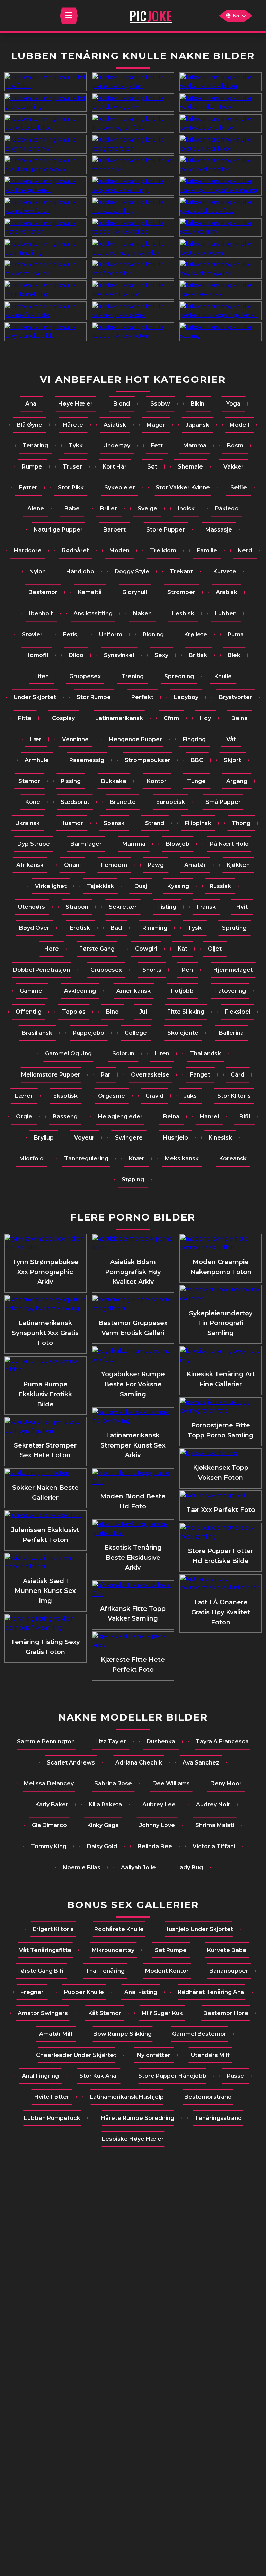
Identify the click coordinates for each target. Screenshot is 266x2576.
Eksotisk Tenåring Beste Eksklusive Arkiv (133, 1558)
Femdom (114, 865)
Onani (72, 865)
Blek (234, 655)
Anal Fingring (40, 2076)
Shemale (190, 467)
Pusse (236, 2076)
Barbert (114, 530)
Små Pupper (223, 802)
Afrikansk (30, 865)
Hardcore (28, 550)
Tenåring (35, 446)
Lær (36, 739)
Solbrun (123, 1054)
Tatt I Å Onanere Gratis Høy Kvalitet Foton (221, 1612)
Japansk (197, 425)
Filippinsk (198, 823)
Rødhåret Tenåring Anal (212, 1992)
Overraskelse (150, 1075)
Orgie (24, 1117)
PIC (151, 16)
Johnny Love (157, 1825)
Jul (143, 1012)
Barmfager (86, 844)
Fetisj (71, 634)
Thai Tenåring (105, 1971)
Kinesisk (220, 1138)
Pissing (71, 781)
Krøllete (196, 634)
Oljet (215, 949)
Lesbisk (183, 613)
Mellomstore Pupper (51, 1075)
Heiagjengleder (120, 1117)
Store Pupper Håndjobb (172, 2076)
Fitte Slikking (186, 1012)
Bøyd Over (34, 928)
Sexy (161, 655)
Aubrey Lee (159, 1804)
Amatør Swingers (43, 2013)
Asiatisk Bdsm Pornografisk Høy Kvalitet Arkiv (133, 1272)
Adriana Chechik (139, 1763)
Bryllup (44, 1138)
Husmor (72, 823)
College (136, 1033)
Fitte (25, 718)
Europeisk (171, 802)
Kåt (183, 949)
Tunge (196, 781)
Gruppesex (85, 676)
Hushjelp (176, 1138)
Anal (32, 404)
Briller (109, 509)
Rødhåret (76, 550)
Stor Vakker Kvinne (183, 487)
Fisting (167, 907)
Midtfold (32, 1158)
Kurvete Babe (227, 1950)
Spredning (179, 676)
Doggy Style (132, 572)
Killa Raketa (105, 1804)
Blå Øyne (29, 425)
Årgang (237, 781)
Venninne (75, 739)
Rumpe (32, 467)
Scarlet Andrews (71, 1763)
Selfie (239, 487)
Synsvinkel (119, 655)
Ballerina (231, 1033)
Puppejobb (88, 1033)
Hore (52, 949)
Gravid (154, 1096)
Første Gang (97, 949)
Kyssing (178, 886)
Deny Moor (226, 1783)
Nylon (38, 572)
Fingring (194, 739)
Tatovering (230, 991)
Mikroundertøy (113, 1950)
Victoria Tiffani (214, 1846)
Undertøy (117, 446)
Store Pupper (166, 530)
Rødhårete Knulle (119, 1929)
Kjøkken (238, 865)
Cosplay (63, 718)
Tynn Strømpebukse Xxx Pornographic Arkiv (45, 1272)
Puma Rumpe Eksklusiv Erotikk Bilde (45, 1394)
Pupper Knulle (84, 1992)
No (236, 16)
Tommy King (49, 1846)
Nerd (245, 550)
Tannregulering (86, 1158)
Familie (207, 550)
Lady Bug (190, 1867)
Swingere (129, 1138)
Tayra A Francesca (222, 1741)
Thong (241, 823)
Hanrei (209, 1117)
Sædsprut (75, 802)
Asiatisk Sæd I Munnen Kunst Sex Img (45, 1591)
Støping (133, 1180)
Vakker (234, 467)
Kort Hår (115, 467)
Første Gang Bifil (41, 1971)
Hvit (242, 907)
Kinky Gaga (103, 1825)
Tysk (195, 928)
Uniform (111, 634)
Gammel (32, 991)
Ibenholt (41, 613)
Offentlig (29, 1012)
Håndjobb (80, 572)
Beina (240, 718)
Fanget (200, 1075)
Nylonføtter (154, 2055)
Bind (112, 1012)
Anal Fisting (141, 1992)
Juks (190, 1096)
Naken (142, 613)
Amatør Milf (56, 2034)
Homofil (37, 655)
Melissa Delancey (49, 1783)
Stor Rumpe (94, 697)
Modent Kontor (167, 1971)
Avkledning (80, 991)
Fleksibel (238, 1012)
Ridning (153, 634)
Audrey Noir (213, 1804)
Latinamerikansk (119, 718)
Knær (137, 1158)
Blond (122, 404)
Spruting (234, 928)
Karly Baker (52, 1804)
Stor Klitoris (234, 1096)
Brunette (123, 802)
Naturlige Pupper (58, 530)
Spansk (114, 823)
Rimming (155, 928)
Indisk (186, 509)
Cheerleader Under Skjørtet (76, 2055)
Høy (205, 718)
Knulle (223, 676)
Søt (152, 467)
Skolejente (183, 1033)
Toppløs (74, 1012)
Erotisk (80, 928)
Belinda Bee (155, 1846)
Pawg (156, 865)
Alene (36, 509)
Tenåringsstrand (218, 2118)
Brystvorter (236, 697)
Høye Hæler (76, 404)
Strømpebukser (148, 760)
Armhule (37, 760)
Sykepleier (120, 487)
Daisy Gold (102, 1846)
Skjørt (232, 760)
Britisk (198, 655)
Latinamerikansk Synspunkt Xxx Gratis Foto (45, 1333)
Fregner (32, 1992)
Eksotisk (65, 1096)
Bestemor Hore (226, 2013)
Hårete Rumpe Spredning (138, 2118)
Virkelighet (51, 886)
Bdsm (235, 446)
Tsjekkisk (100, 886)
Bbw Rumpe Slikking (122, 2034)
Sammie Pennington (46, 1741)
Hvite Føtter (52, 2097)
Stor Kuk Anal (99, 2076)
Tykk (76, 446)
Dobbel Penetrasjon (41, 970)
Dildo (76, 655)
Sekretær (123, 907)
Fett (157, 446)
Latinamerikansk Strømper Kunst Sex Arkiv (133, 1445)
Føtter (28, 487)
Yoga (233, 404)
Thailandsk (205, 1054)
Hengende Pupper (136, 739)
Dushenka (161, 1741)
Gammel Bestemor (199, 2034)
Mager (156, 425)
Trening (132, 676)
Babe (72, 509)
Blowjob (178, 844)
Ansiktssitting (93, 613)
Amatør (195, 865)
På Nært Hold (229, 844)
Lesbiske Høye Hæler (133, 2139)
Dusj (141, 886)
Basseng (65, 1117)
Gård (238, 1075)
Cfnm (171, 718)
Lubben (226, 613)
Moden (119, 550)
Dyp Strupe (34, 844)
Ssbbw (160, 404)
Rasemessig (87, 760)
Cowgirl (146, 949)
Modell (239, 425)
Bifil (245, 1117)
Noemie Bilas (82, 1867)
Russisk (220, 886)
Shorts (152, 970)
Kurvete (225, 572)
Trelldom (163, 550)
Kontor (157, 781)
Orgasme (112, 1096)
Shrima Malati (215, 1825)
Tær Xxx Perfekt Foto (221, 1510)
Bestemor (43, 592)
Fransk (206, 907)
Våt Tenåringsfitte (45, 1950)
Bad (116, 928)
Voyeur (84, 1138)
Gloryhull (135, 592)
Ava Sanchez (201, 1763)
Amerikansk (134, 991)
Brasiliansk (37, 1033)
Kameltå (90, 592)
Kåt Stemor (105, 2013)
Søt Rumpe (171, 1950)
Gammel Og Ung (68, 1054)
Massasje (219, 530)
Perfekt (142, 697)
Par (106, 1075)
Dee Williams (171, 1783)
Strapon (77, 907)
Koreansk (233, 1158)
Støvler (32, 634)
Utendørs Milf (210, 2055)
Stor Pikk (71, 487)
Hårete (73, 425)
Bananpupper (229, 1971)
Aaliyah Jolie (138, 1867)
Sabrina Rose (113, 1783)
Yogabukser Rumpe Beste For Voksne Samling (133, 1384)
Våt (231, 739)
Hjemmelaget (233, 970)
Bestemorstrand (208, 2097)
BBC (197, 760)
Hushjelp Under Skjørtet (199, 1929)
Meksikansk (182, 1158)
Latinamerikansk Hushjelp (127, 2097)
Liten (42, 676)
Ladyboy (186, 697)
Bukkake (114, 781)
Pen (187, 970)
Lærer (24, 1096)
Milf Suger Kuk (162, 2013)
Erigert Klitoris (53, 1929)
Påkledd (227, 509)
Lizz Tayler (111, 1741)
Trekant (181, 572)
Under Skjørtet (35, 697)
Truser (72, 467)
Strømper (181, 592)
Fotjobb (182, 991)
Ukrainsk (28, 823)
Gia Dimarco (49, 1825)
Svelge (147, 509)
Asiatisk (115, 425)
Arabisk (227, 592)
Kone (33, 802)
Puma (236, 634)
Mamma (195, 446)
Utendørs (32, 907)
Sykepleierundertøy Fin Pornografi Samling (221, 1323)
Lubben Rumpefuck (52, 2118)
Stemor (29, 781)
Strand (155, 823)
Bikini (198, 404)
